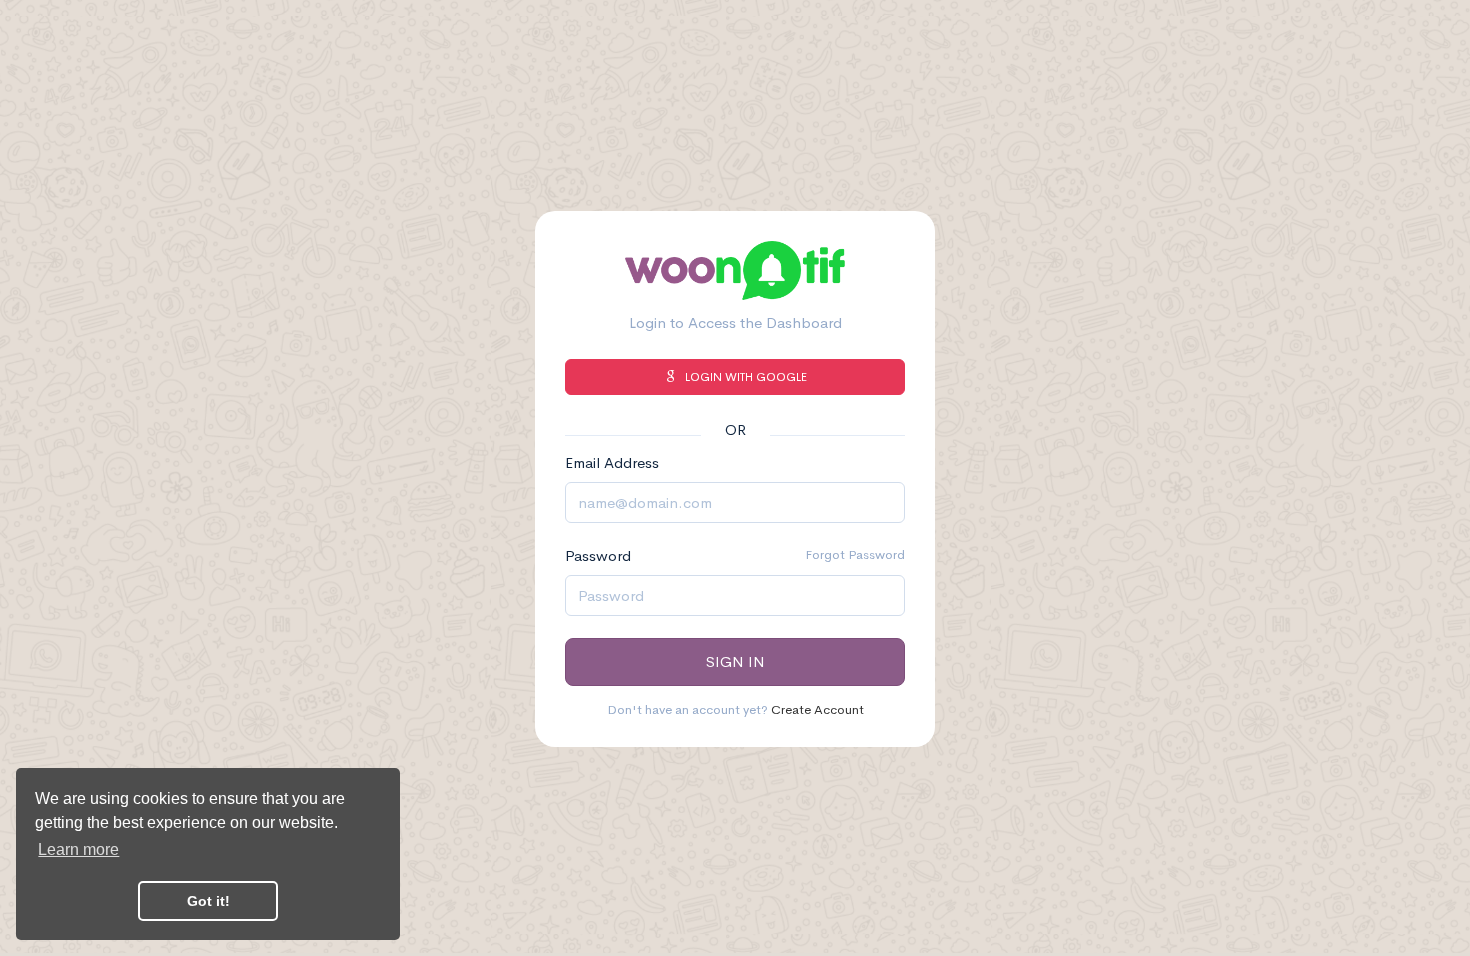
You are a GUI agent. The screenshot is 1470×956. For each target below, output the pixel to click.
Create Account (817, 709)
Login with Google (746, 377)
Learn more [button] (78, 849)
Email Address (612, 462)
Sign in (735, 661)
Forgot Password (855, 554)
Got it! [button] (208, 901)
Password (598, 555)
